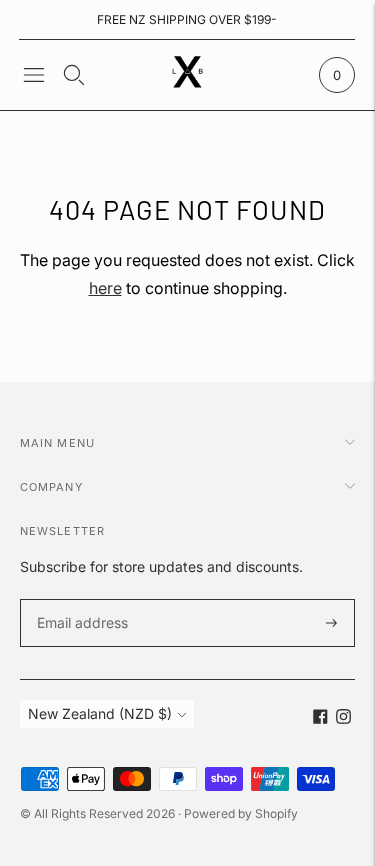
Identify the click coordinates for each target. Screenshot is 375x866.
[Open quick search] (74, 75)
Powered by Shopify (241, 813)
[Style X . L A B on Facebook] (320, 718)
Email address (79, 599)
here (105, 288)
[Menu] (34, 75)
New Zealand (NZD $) (100, 713)
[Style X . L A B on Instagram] (343, 718)
